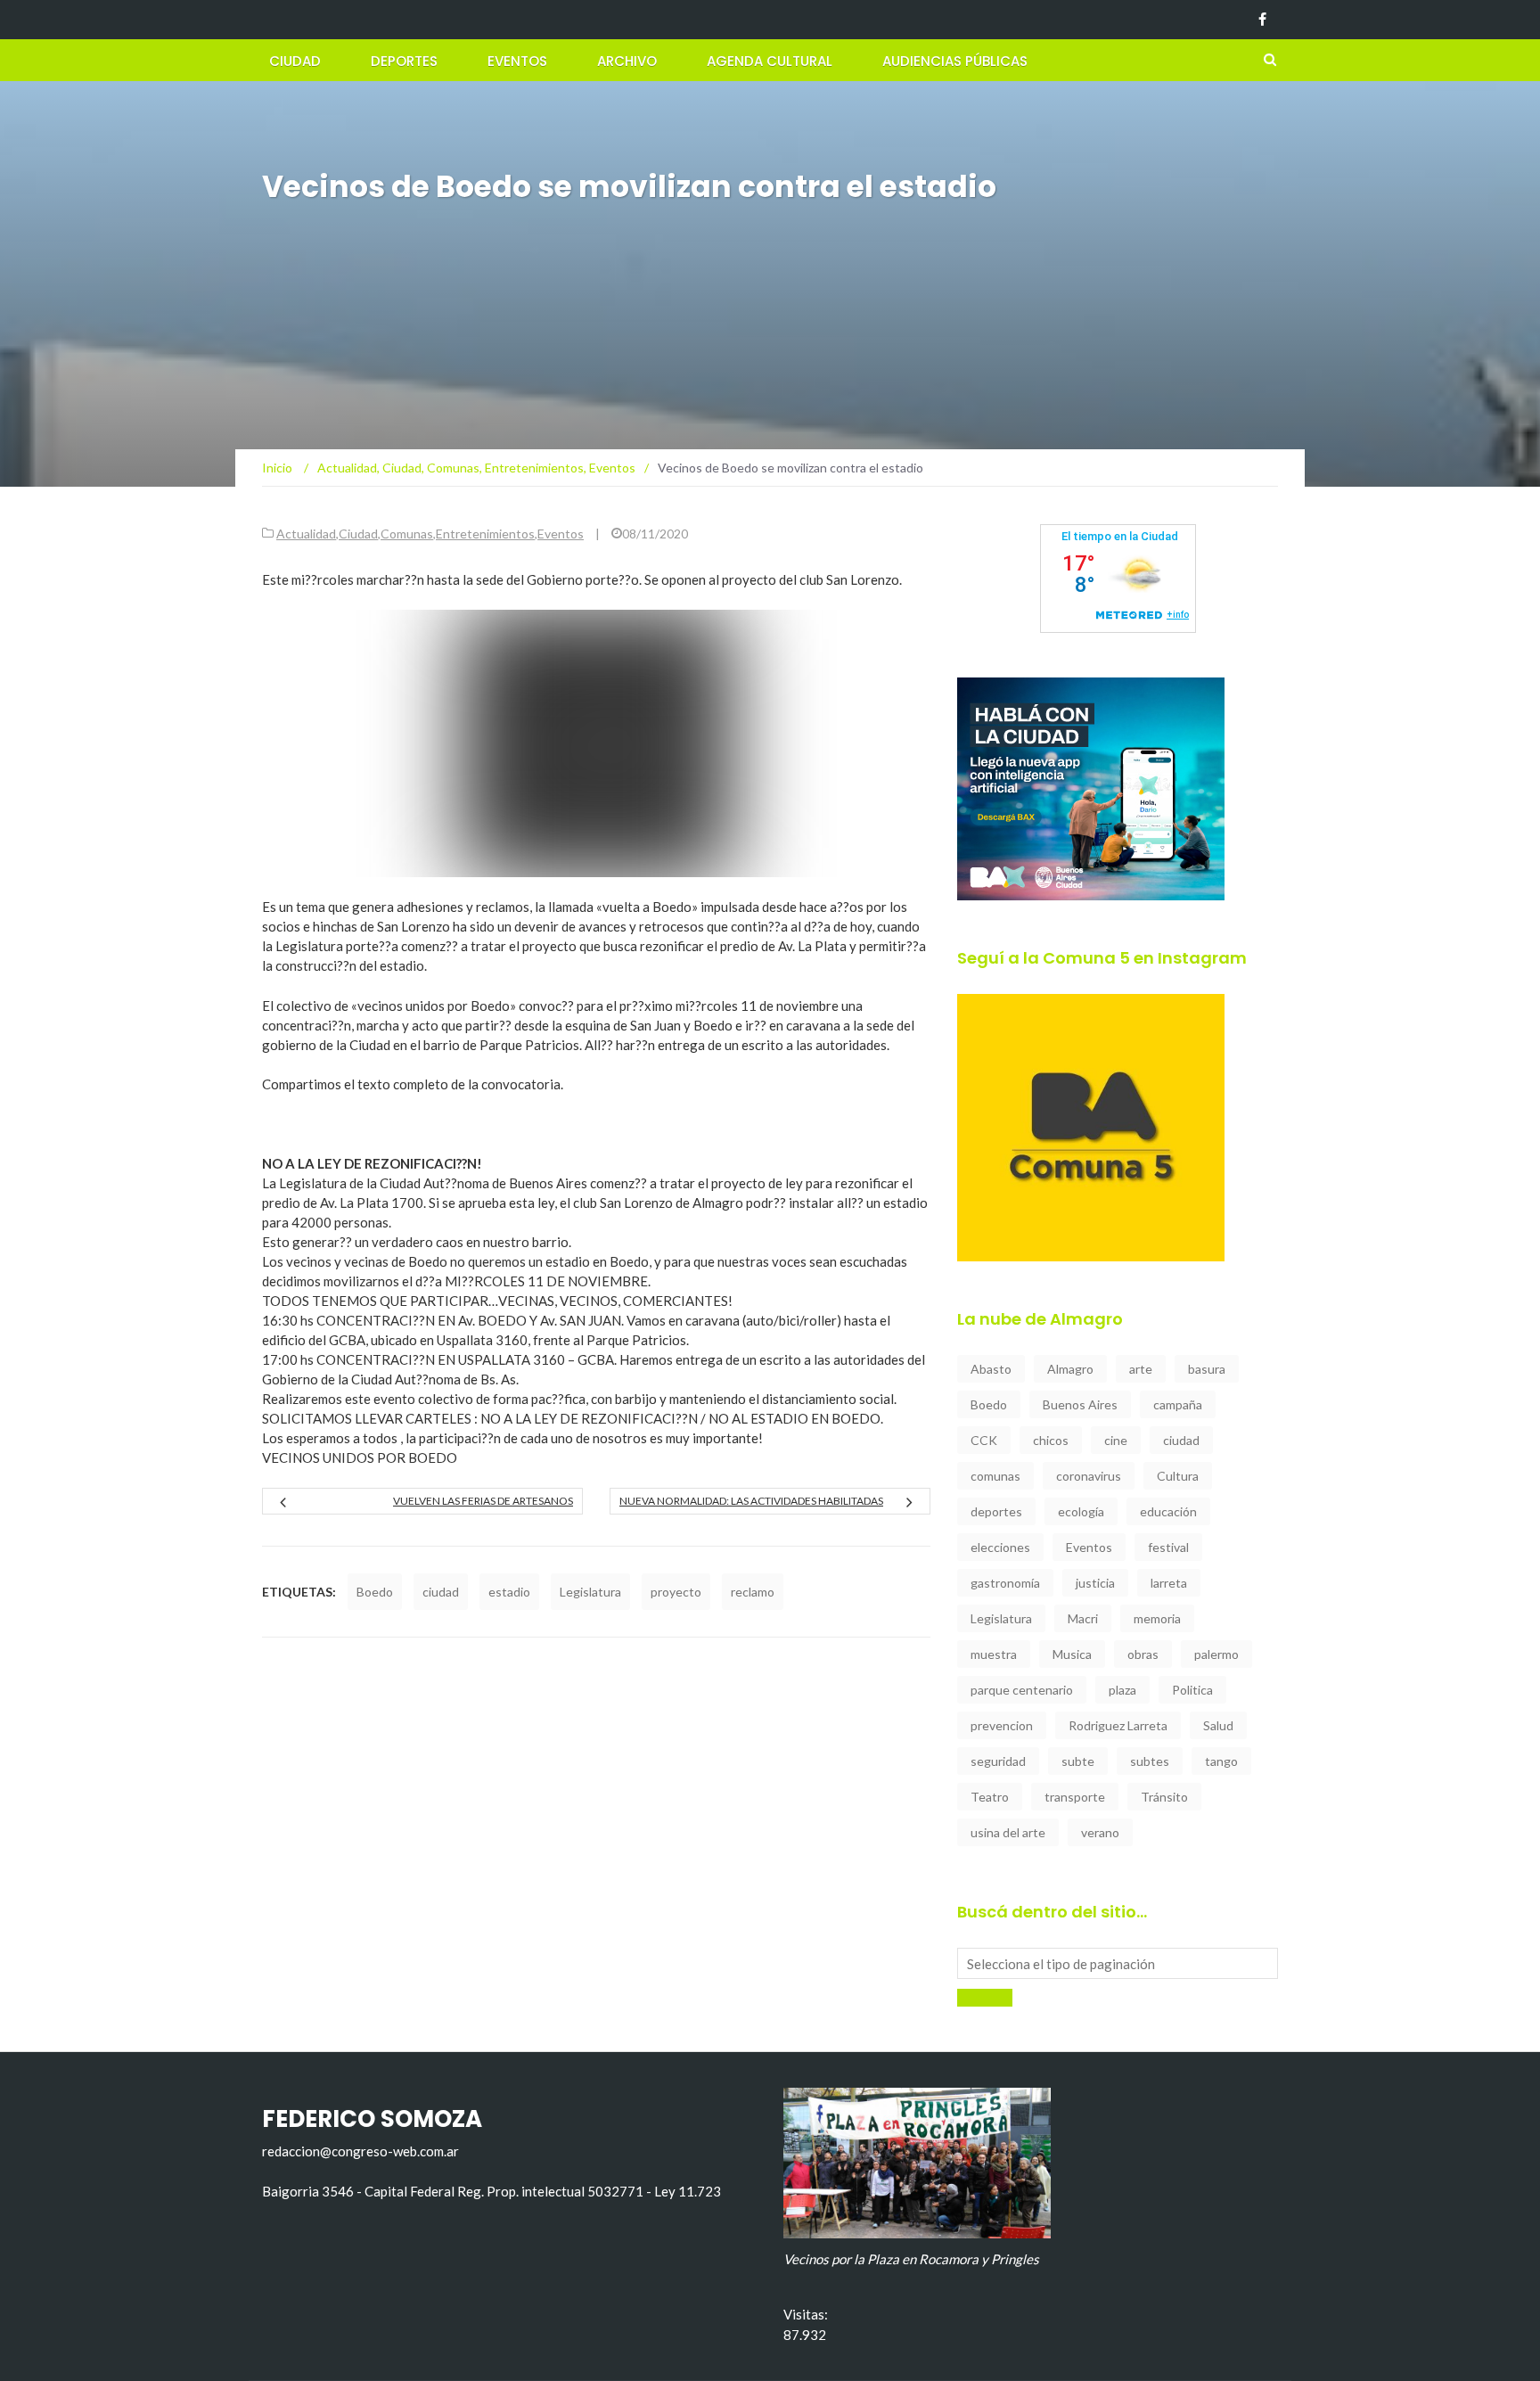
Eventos (517, 61)
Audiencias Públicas (955, 61)
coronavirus (1089, 1476)
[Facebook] (1262, 20)
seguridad (998, 1761)
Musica (1072, 1654)
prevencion (1002, 1725)
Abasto (991, 1369)
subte (1078, 1761)
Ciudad (295, 61)
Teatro (990, 1797)
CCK (984, 1440)
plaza (1122, 1690)
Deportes (404, 61)
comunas (995, 1476)
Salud (1218, 1725)
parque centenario (1022, 1690)
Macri (1083, 1618)
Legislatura (590, 1592)
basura (1207, 1369)
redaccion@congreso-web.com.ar (360, 2151)
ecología (1081, 1511)
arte (1141, 1369)
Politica (1192, 1690)
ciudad (441, 1592)
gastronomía (1005, 1583)
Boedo (375, 1592)
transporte (1075, 1797)
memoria (1157, 1618)
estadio (509, 1592)
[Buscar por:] (1118, 1963)
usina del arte (1008, 1832)
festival (1168, 1547)
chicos (1051, 1440)
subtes (1150, 1761)
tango (1221, 1761)
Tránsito (1164, 1797)
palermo (1216, 1654)
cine (1116, 1440)
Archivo (627, 61)
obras (1143, 1654)
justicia (1095, 1583)
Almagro (1070, 1369)
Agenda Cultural (770, 61)
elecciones (1000, 1547)
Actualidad (306, 534)
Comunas (407, 534)
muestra (994, 1654)
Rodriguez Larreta (1118, 1725)
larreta (1169, 1583)
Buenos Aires (1080, 1404)
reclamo (753, 1592)
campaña (1178, 1404)
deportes (996, 1511)
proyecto (676, 1592)
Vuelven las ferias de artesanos (483, 1501)
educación (1168, 1511)
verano (1100, 1832)
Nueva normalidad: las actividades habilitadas (751, 1501)
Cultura (1178, 1476)
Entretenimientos (485, 534)
